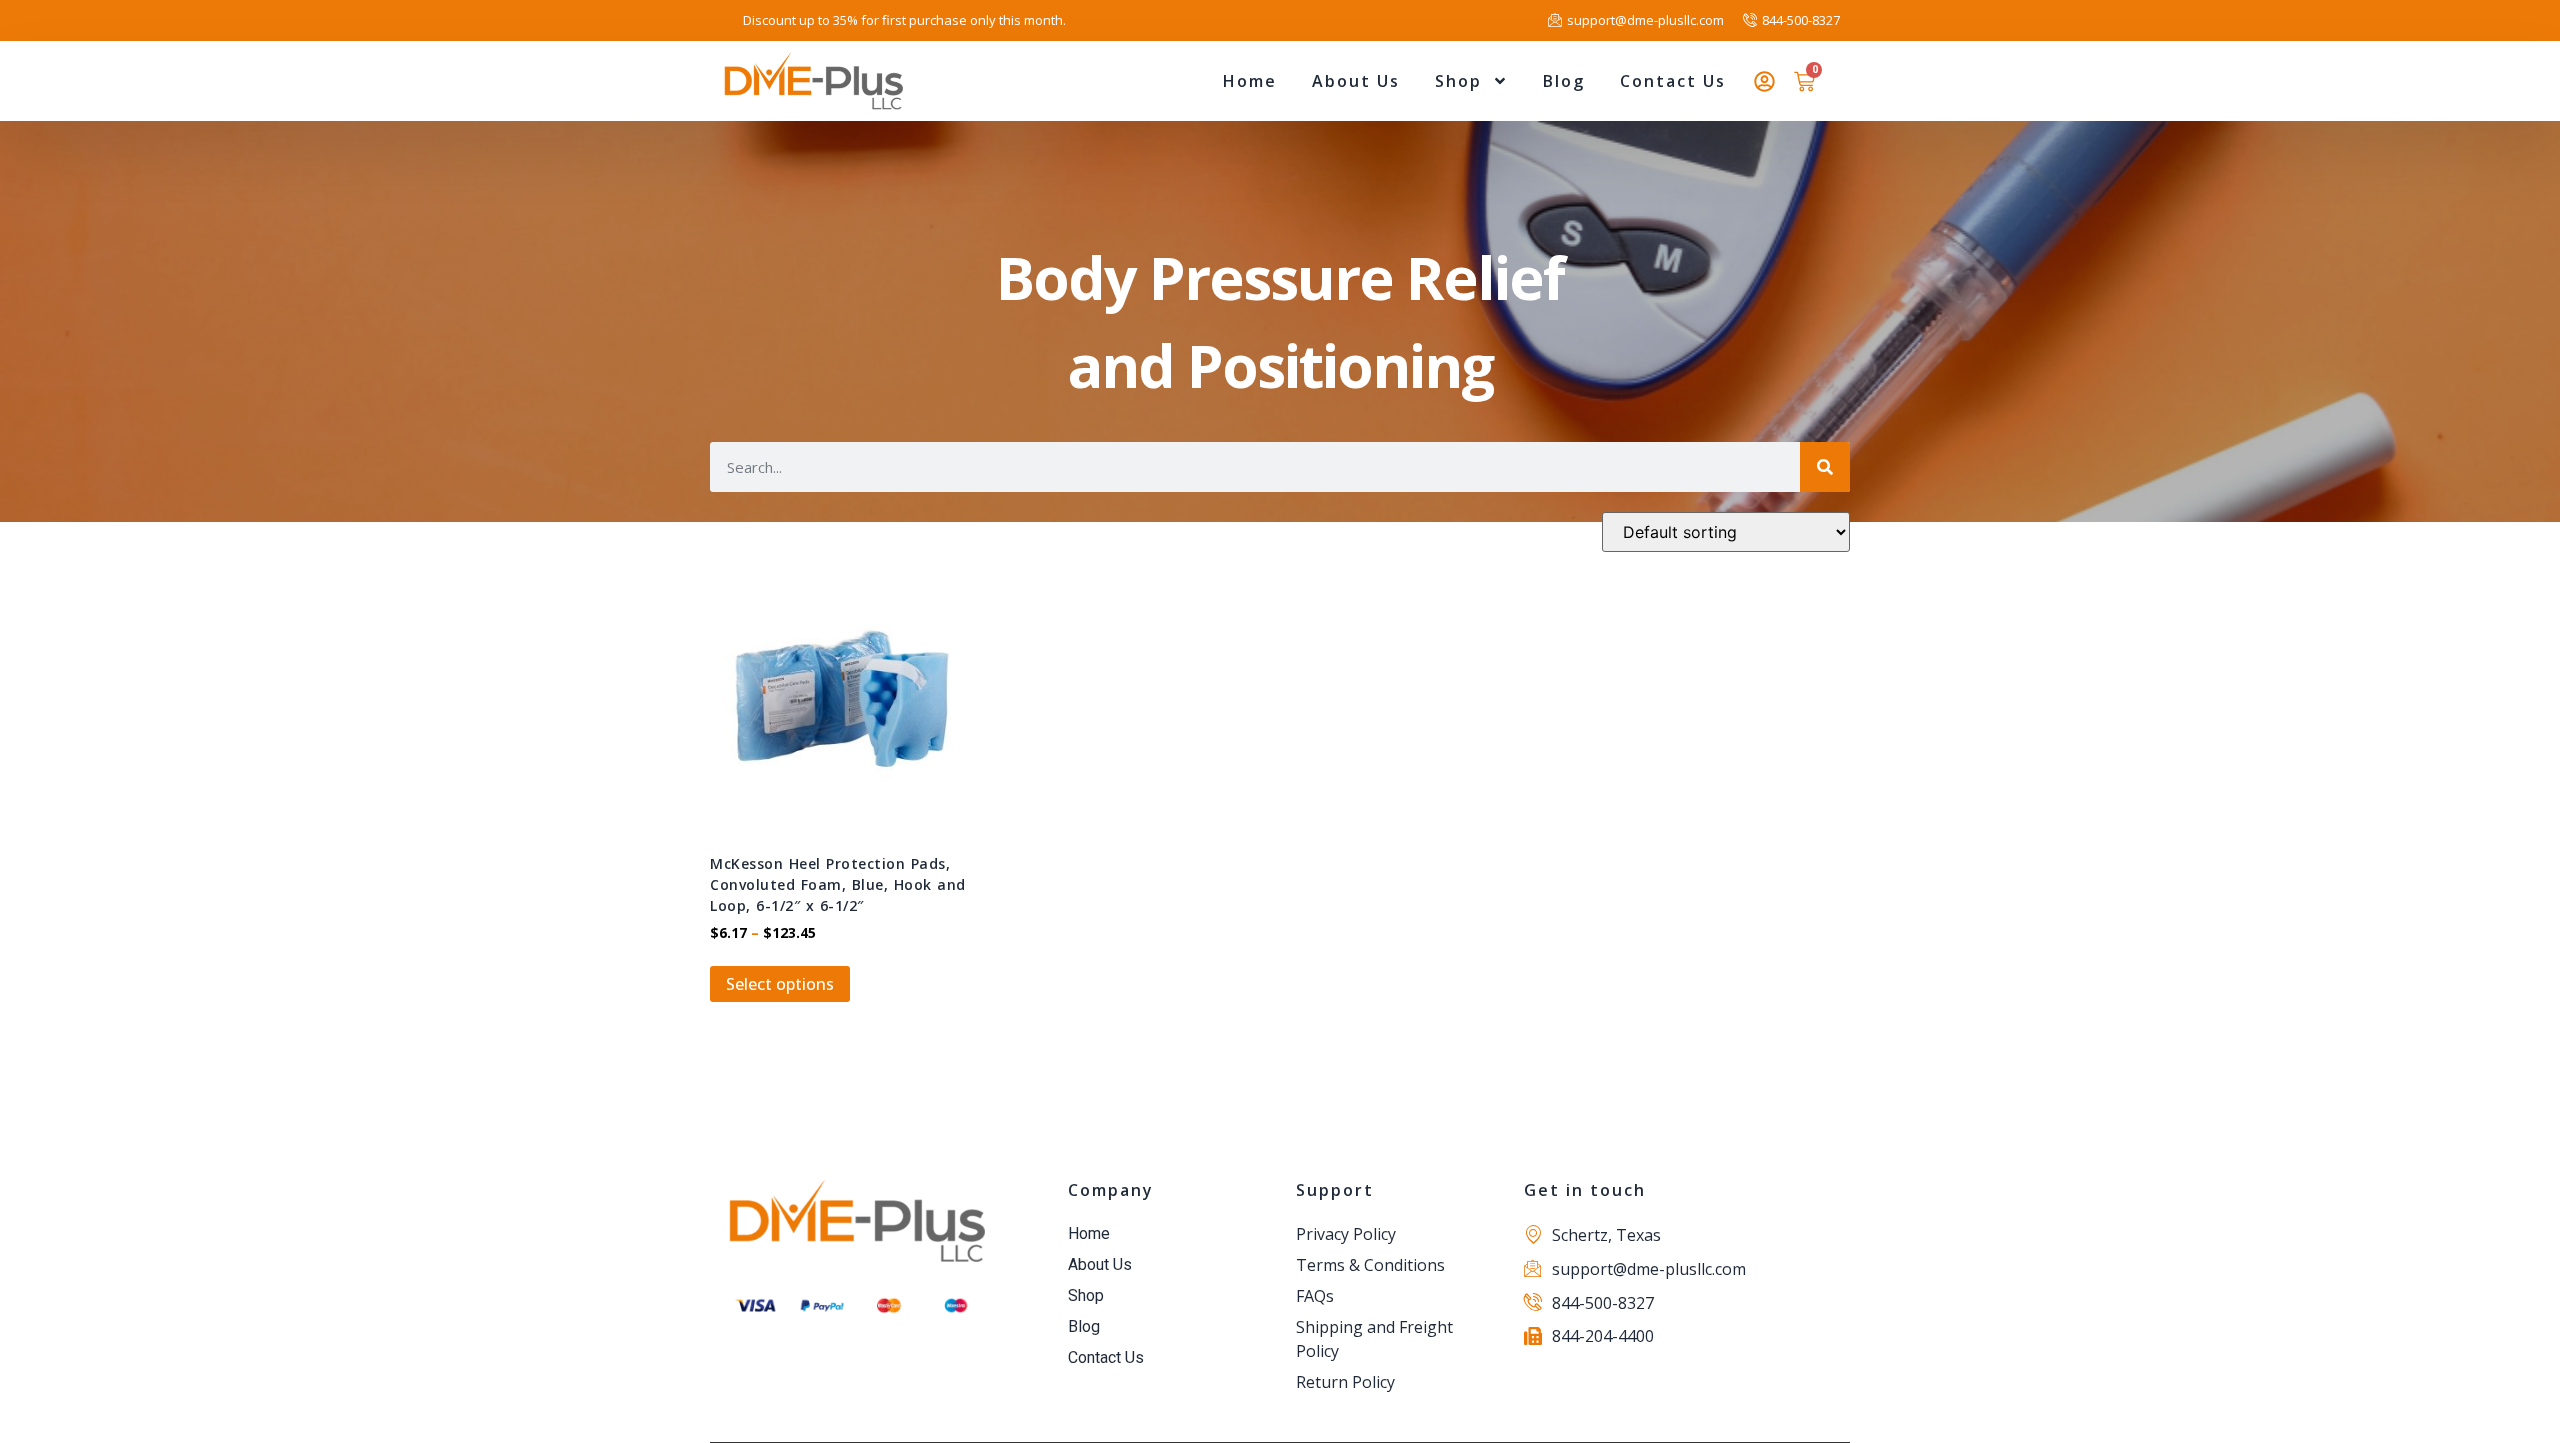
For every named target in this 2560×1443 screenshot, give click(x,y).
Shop (1458, 81)
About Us (1356, 81)
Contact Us (1673, 81)
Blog (1564, 81)
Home (1250, 81)
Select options (780, 984)
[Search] (1825, 467)
